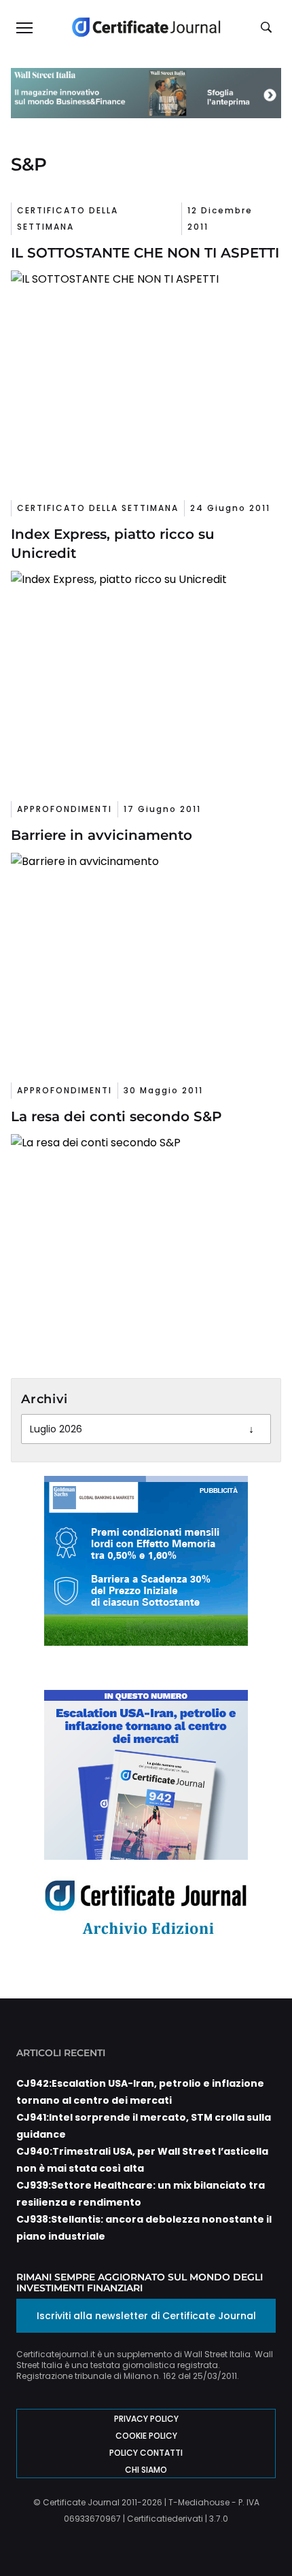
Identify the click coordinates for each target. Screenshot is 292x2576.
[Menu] (24, 27)
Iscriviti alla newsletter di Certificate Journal (146, 2316)
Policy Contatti (146, 2453)
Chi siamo (146, 2470)
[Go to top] (260, 2531)
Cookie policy (146, 2436)
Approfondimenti (65, 809)
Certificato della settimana (68, 218)
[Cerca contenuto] (268, 28)
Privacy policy (146, 2419)
